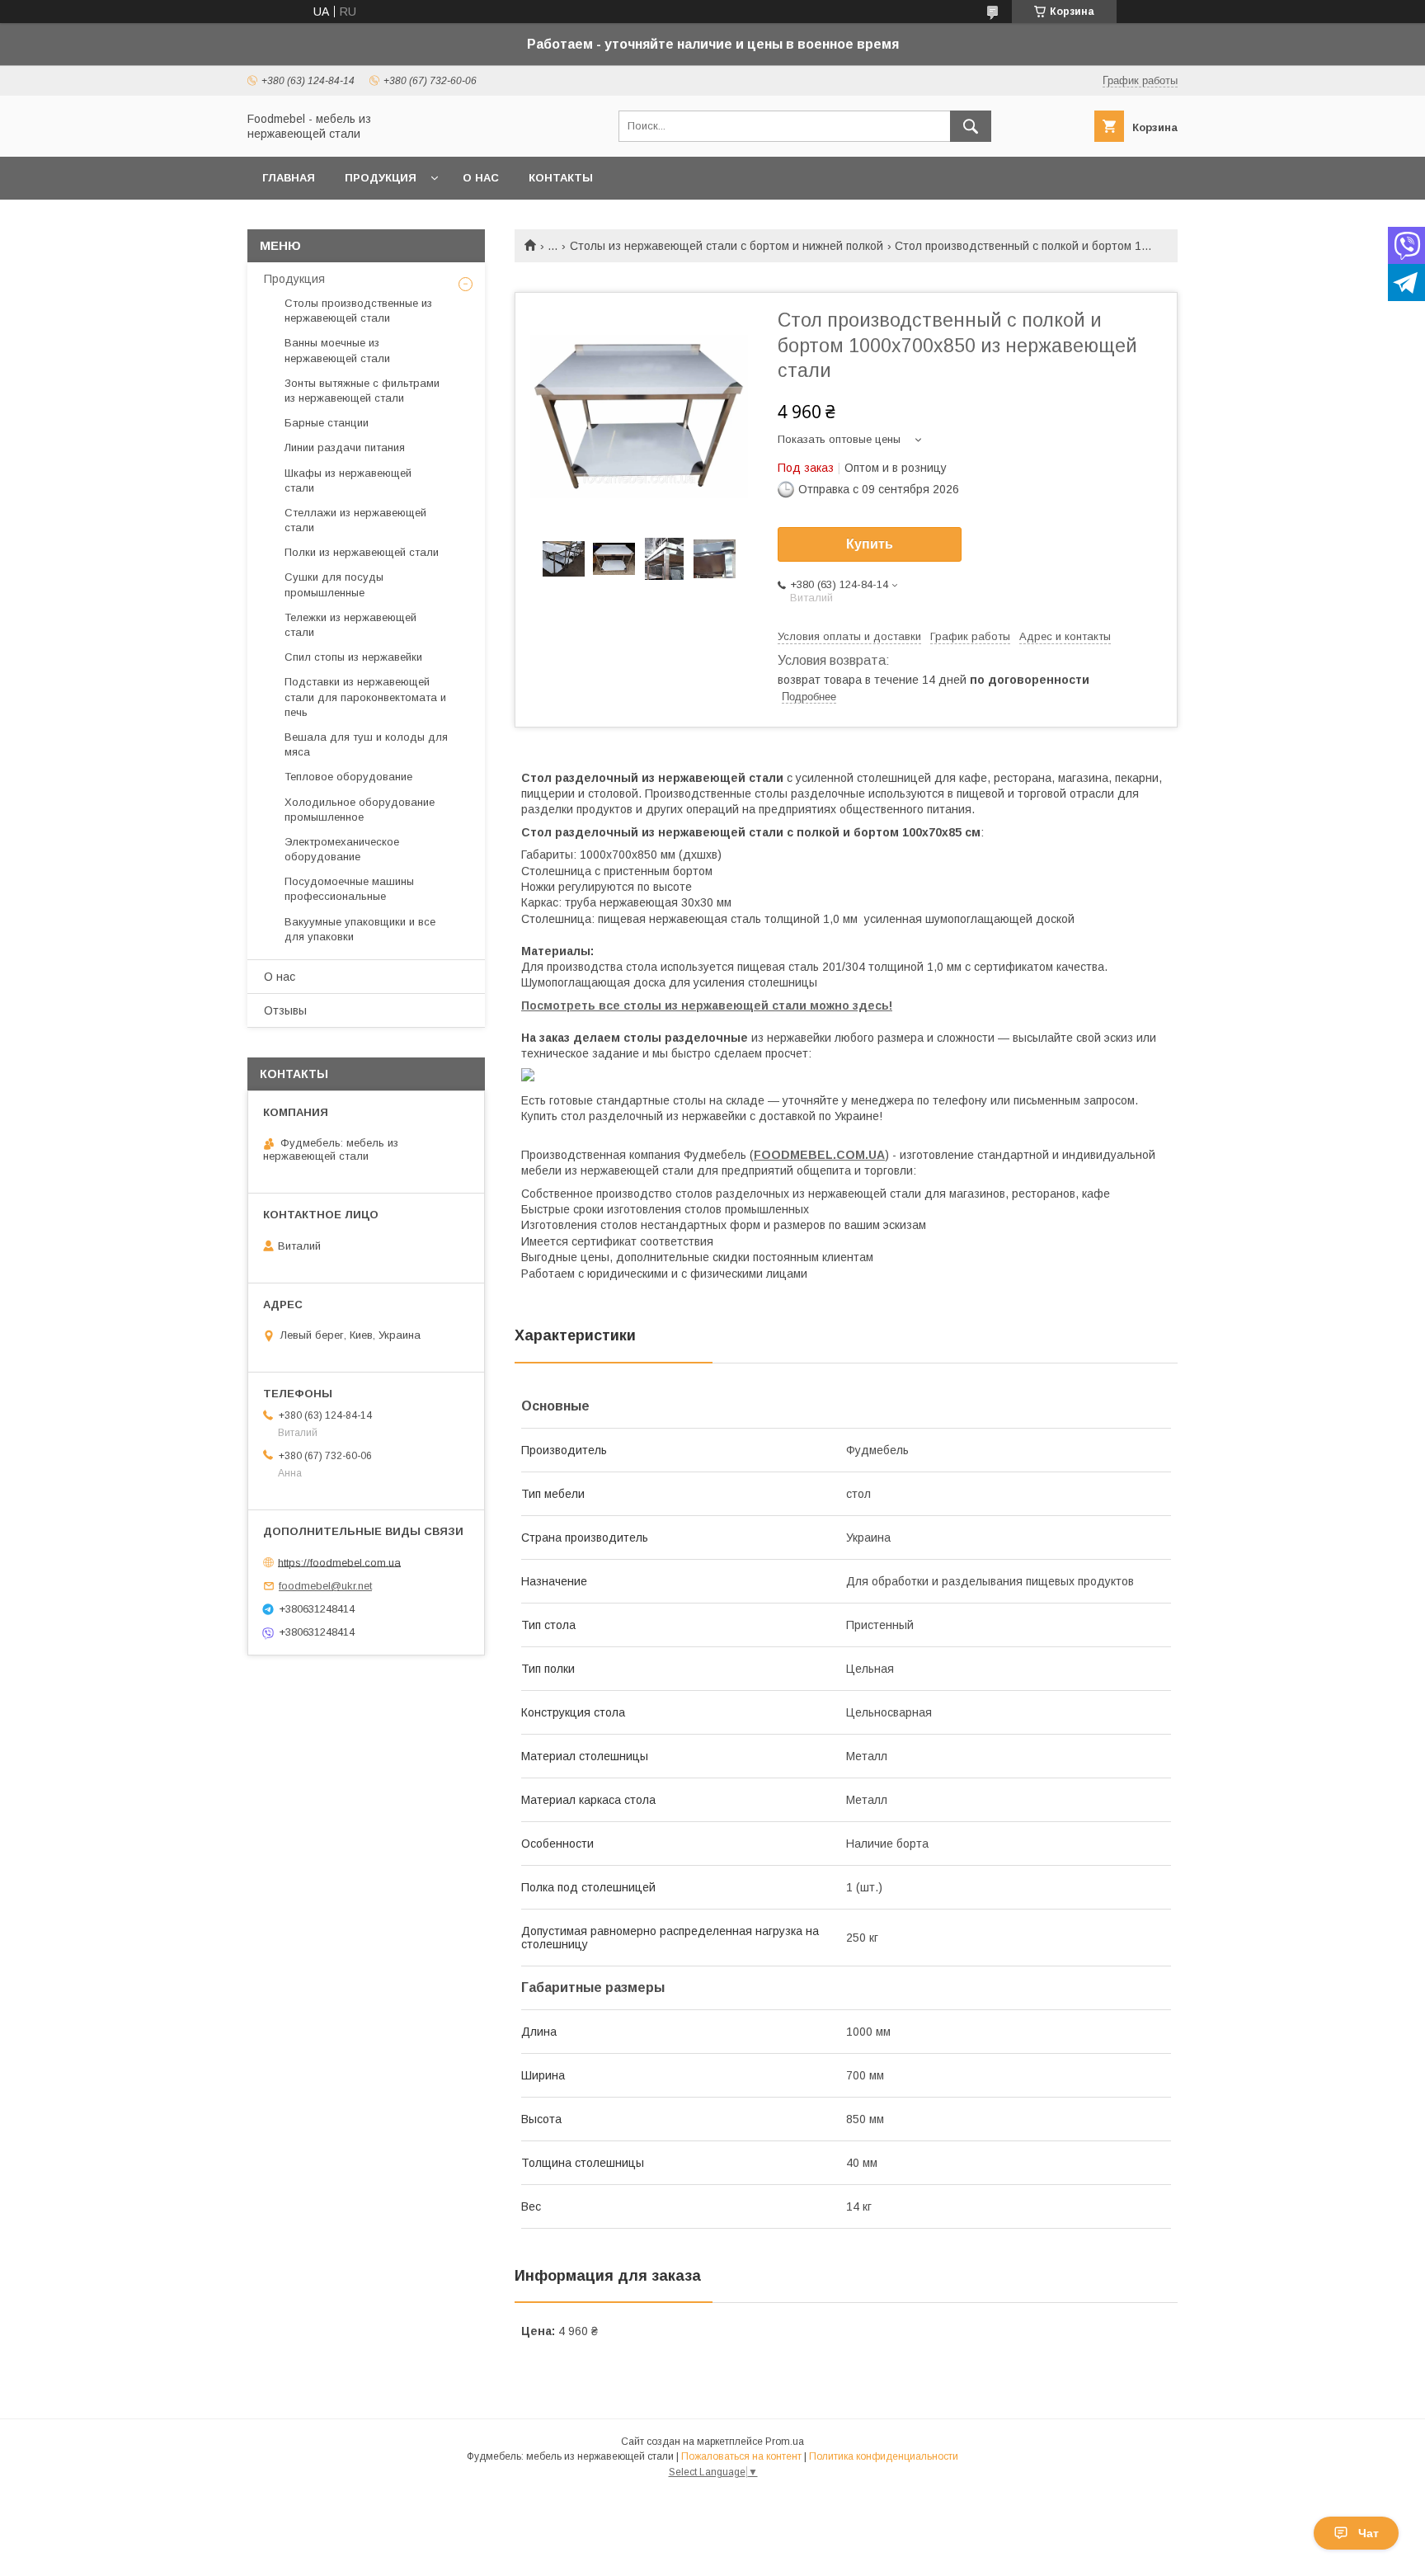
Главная (289, 178)
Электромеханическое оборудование (342, 849)
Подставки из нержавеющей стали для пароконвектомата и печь (365, 697)
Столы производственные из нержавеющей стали (358, 311)
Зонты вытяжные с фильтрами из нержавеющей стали (362, 391)
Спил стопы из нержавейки (353, 657)
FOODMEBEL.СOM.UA (819, 1155)
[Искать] (971, 126)
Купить (870, 544)
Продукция (381, 178)
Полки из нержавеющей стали (362, 552)
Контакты (561, 178)
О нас (481, 178)
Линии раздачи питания (345, 447)
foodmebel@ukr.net (325, 1586)
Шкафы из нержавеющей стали (348, 480)
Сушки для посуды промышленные (334, 584)
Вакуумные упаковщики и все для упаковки (360, 929)
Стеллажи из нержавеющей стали (355, 520)
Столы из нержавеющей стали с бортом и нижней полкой (727, 246)
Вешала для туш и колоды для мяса (366, 744)
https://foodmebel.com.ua (339, 1562)
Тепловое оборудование (348, 777)
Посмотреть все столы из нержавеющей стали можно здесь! (707, 1005)
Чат (1369, 2533)
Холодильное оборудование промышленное (360, 810)
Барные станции (327, 423)
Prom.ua (785, 2442)
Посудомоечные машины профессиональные (349, 889)
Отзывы (285, 1010)
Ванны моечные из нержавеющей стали (337, 350)
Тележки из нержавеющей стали (350, 625)
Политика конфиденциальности (884, 2456)
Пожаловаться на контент (741, 2456)
